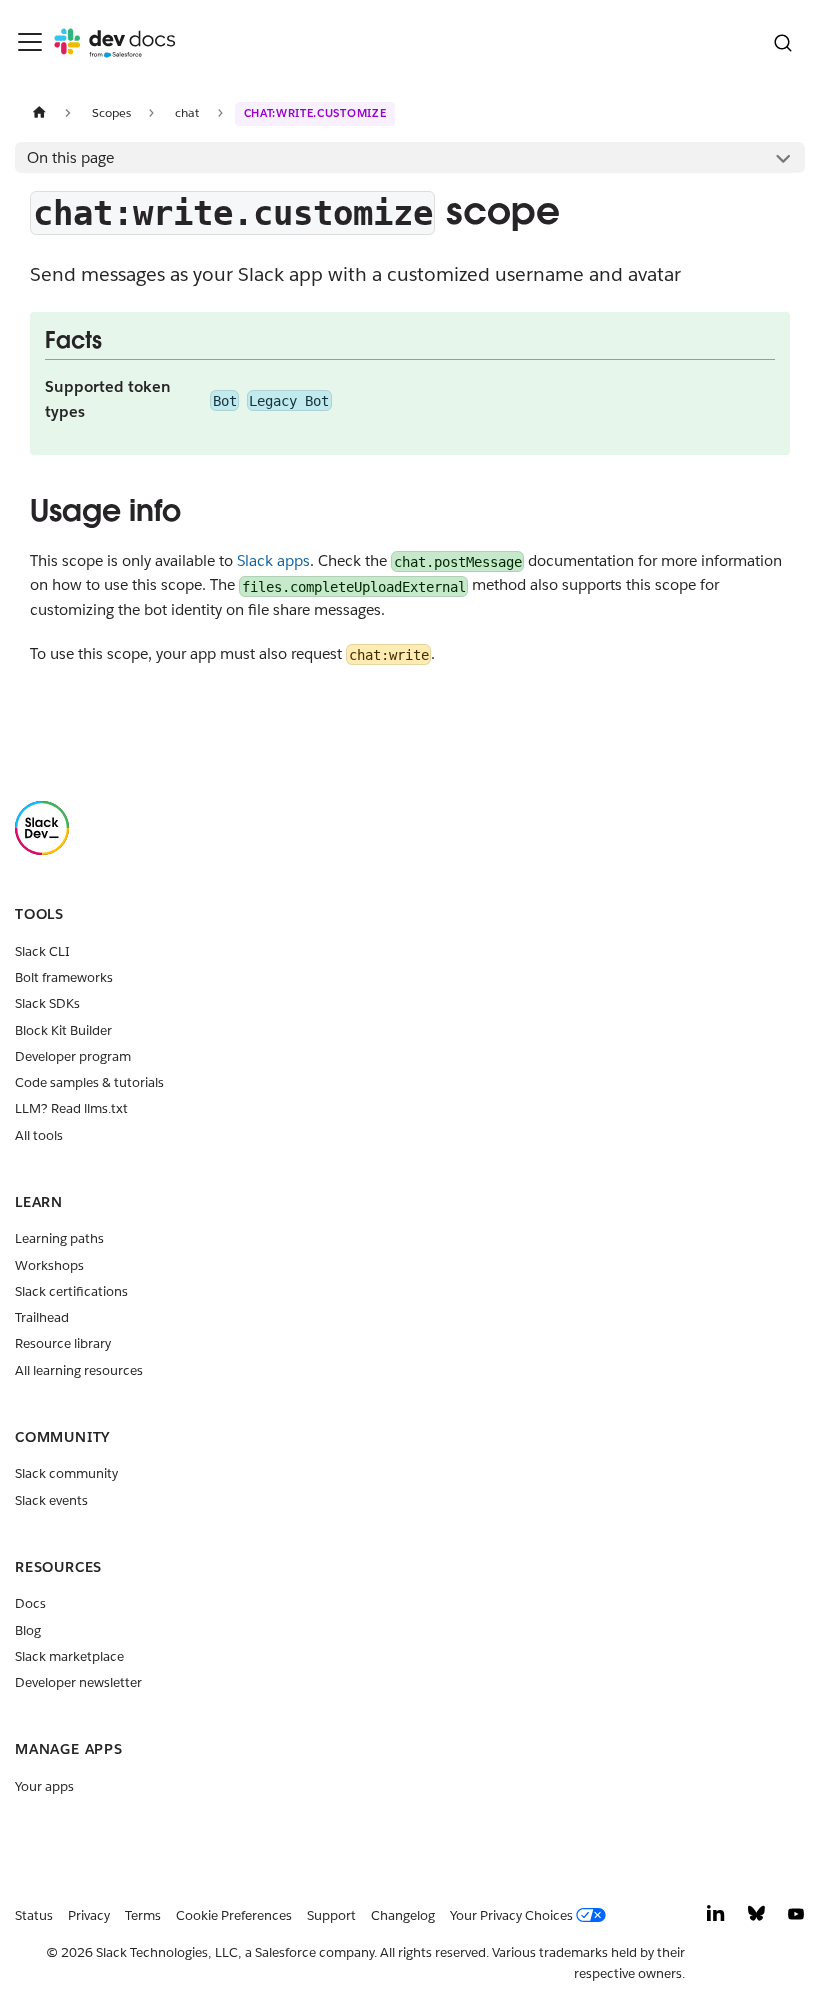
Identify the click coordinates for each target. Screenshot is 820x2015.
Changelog (403, 1915)
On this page (70, 157)
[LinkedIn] (716, 1918)
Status (34, 1915)
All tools (39, 1135)
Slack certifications (71, 1291)
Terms (143, 1915)
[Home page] (39, 112)
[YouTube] (796, 1918)
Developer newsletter (78, 1682)
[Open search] (782, 42)
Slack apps (273, 560)
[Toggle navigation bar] (30, 42)
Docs (30, 1603)
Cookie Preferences (234, 1915)
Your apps (44, 1786)
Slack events (51, 1500)
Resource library (63, 1343)
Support (331, 1915)
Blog (28, 1630)
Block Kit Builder (63, 1030)
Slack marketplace (69, 1656)
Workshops (49, 1265)
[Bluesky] (756, 1918)
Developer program (73, 1056)
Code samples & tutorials (89, 1082)
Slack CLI (42, 951)
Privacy (89, 1915)
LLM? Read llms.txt (71, 1108)
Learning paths (59, 1238)
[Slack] (42, 850)
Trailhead (42, 1317)
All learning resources (79, 1370)
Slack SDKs (47, 1003)
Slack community (66, 1473)
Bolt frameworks (64, 977)
